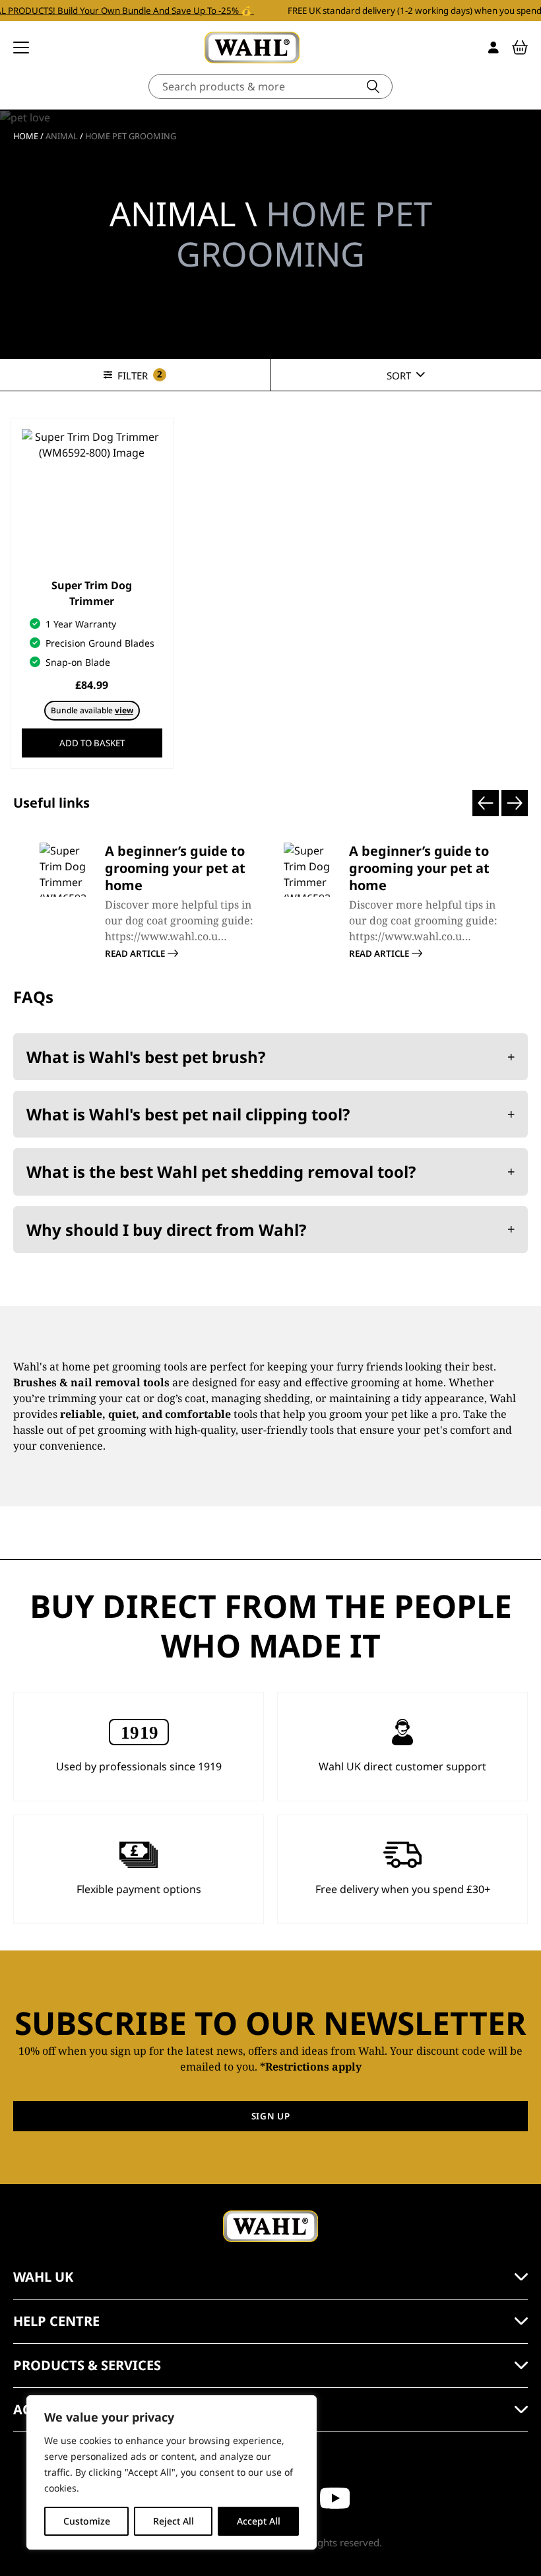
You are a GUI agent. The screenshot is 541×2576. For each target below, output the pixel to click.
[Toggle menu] (21, 48)
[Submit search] (373, 86)
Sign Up (271, 2116)
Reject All (174, 2521)
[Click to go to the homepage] (252, 48)
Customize (87, 2521)
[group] (148, 901)
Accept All (259, 2521)
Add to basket (92, 743)
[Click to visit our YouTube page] (335, 2498)
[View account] (493, 48)
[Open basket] (520, 48)
